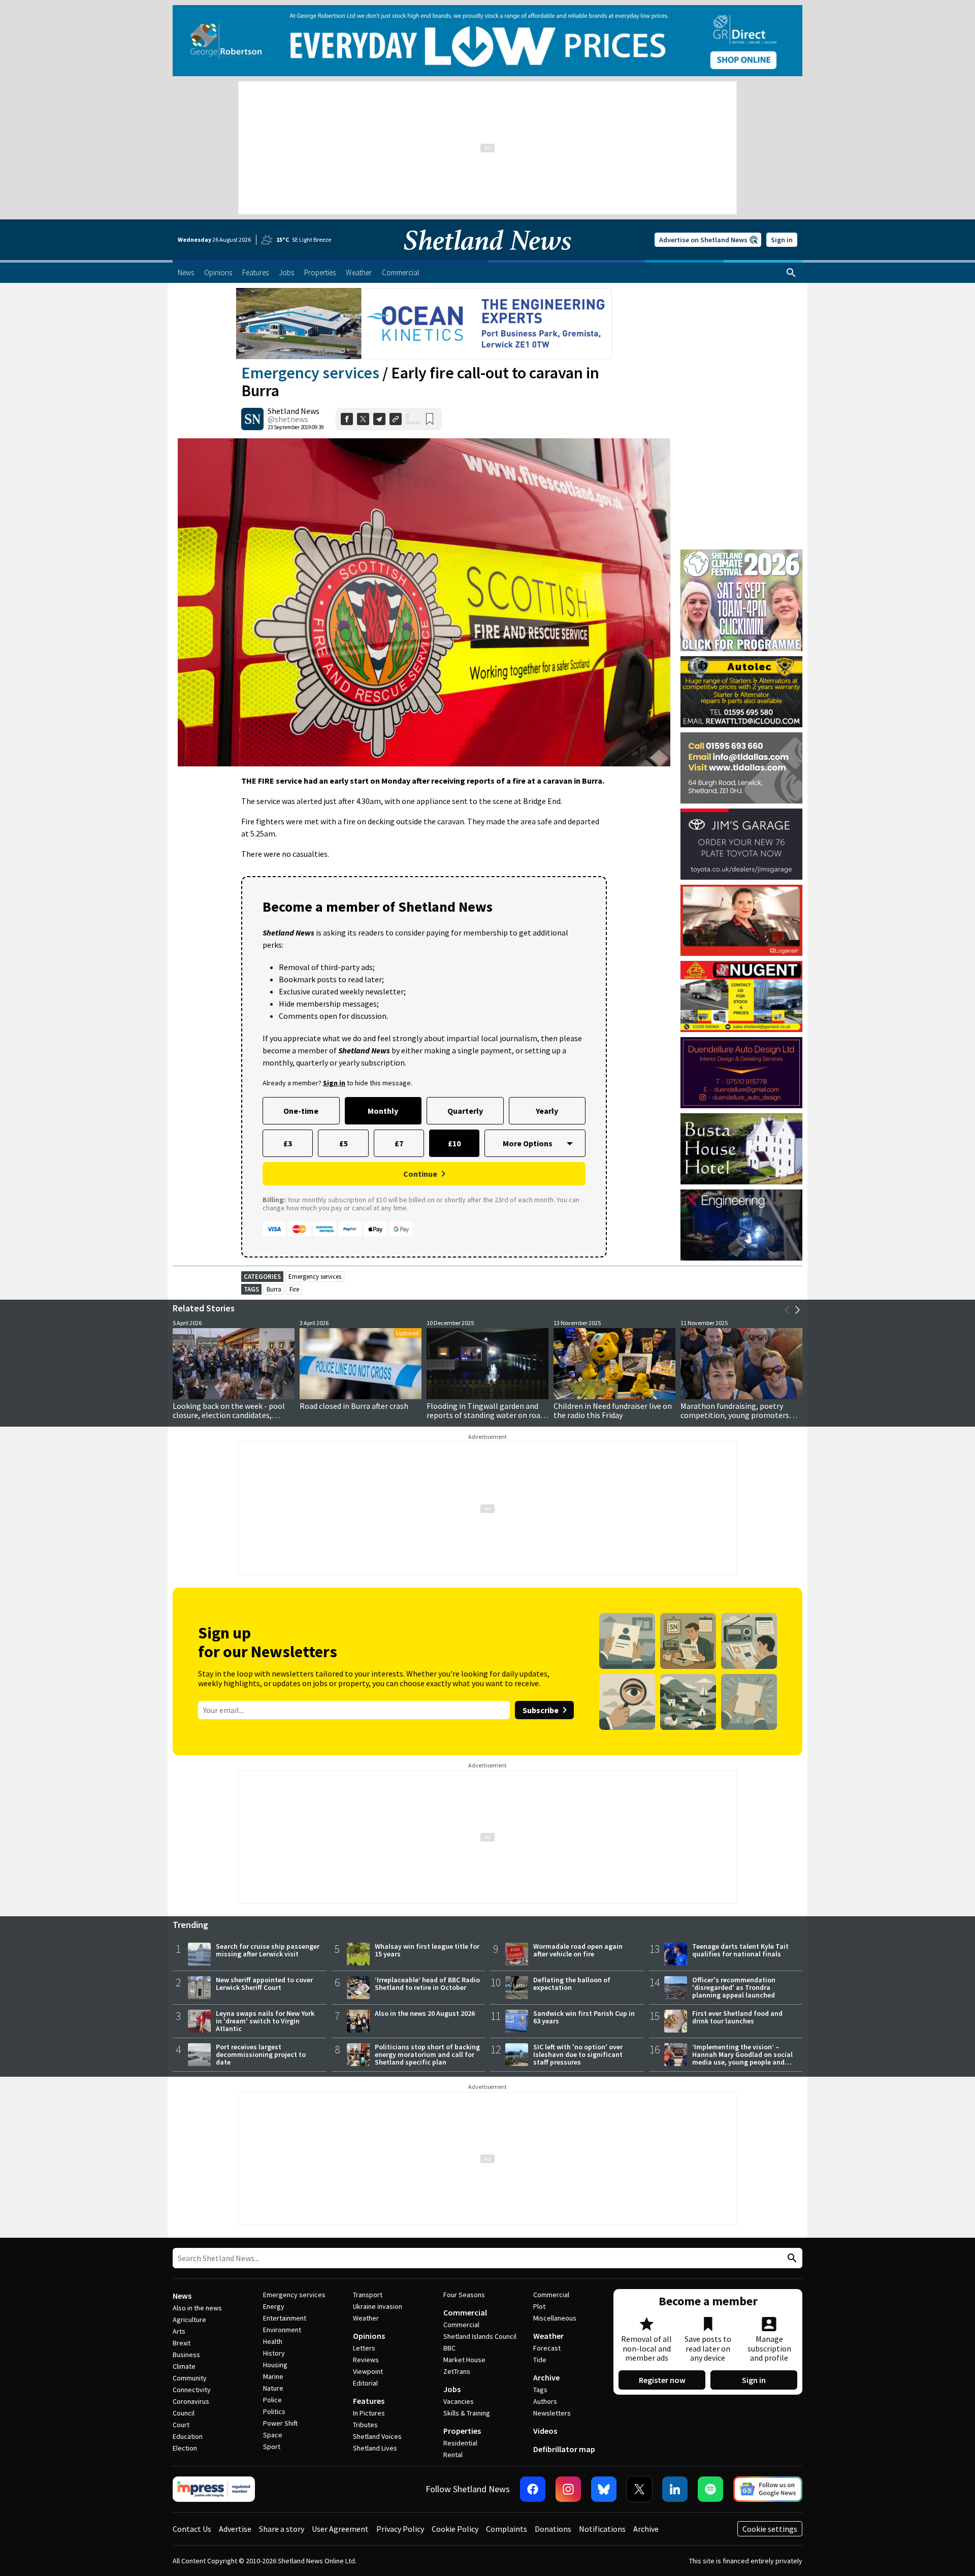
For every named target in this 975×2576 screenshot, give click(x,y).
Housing (275, 2365)
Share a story (282, 2529)
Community (190, 2378)
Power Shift (280, 2423)
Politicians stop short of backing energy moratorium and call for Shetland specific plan (427, 2054)
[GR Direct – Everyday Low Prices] (487, 41)
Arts (179, 2331)
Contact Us (192, 2529)
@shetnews (288, 419)
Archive (546, 2377)
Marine (273, 2376)
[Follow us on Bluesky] (604, 2489)
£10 (454, 1143)
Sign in (782, 240)
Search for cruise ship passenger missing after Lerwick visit (268, 1950)
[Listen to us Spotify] (710, 2489)
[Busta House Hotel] (741, 1149)
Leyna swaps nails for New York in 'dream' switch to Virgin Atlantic (265, 2021)
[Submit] (791, 2258)
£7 (399, 1143)
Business (186, 2355)
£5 (344, 1143)
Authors (545, 2401)
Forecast (547, 2348)
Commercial (465, 2312)
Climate (184, 2366)
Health (273, 2341)
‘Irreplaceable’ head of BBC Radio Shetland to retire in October (427, 1984)
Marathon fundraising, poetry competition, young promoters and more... (735, 1415)
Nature (273, 2388)
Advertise (235, 2529)
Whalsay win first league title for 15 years (427, 1950)
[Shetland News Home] (487, 257)
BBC (449, 2348)
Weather (366, 2318)
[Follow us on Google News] (768, 2489)
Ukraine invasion (378, 2306)
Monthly (383, 1111)
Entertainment (285, 2318)
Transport (368, 2295)
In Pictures (369, 2413)
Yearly (547, 1111)
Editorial (365, 2383)
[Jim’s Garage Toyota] (741, 844)
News (182, 2296)
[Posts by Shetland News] (252, 419)
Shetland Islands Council (480, 2336)
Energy (274, 2306)
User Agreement (340, 2529)
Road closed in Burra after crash (354, 1406)
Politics (274, 2411)
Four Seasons (464, 2295)
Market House (464, 2360)
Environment (282, 2330)
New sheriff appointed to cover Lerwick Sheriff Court (264, 1984)
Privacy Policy (400, 2529)
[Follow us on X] (639, 2489)
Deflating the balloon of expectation (572, 1984)
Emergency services (310, 373)
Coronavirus (191, 2401)
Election (185, 2448)
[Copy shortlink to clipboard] (396, 419)
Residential (460, 2443)
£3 (288, 1143)
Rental (453, 2455)
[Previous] (787, 1310)
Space (273, 2435)
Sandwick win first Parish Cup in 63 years (584, 2017)
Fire (294, 1289)
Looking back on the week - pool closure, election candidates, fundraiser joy (229, 1415)
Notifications (602, 2529)
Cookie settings (770, 2529)
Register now (662, 2380)
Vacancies (459, 2401)
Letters (364, 2348)
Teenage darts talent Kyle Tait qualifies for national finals (740, 1950)
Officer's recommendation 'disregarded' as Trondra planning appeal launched (734, 1987)
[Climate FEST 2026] (741, 554)
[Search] (791, 273)
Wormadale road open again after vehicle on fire (578, 1950)
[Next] (797, 1310)
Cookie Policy (455, 2529)
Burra (274, 1289)
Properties (462, 2431)
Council (184, 2413)
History (274, 2353)
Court (181, 2425)
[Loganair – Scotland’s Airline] (741, 920)
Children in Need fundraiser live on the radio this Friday (613, 1410)
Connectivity (192, 2390)
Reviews (366, 2360)
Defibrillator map (564, 2449)
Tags (540, 2390)
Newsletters (552, 2413)
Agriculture (189, 2320)
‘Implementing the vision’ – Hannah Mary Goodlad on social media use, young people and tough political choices (742, 2058)
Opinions (369, 2336)
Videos (545, 2431)
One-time (301, 1111)
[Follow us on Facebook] (533, 2489)
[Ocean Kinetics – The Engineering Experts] (424, 324)
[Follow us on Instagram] (568, 2489)
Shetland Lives (375, 2448)
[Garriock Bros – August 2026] (741, 996)
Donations (553, 2529)
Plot (539, 2306)
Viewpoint (368, 2371)
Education (188, 2436)
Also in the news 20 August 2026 (425, 2013)
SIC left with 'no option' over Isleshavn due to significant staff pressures (578, 2054)
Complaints (507, 2529)
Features (369, 2401)
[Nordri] (741, 1225)
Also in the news (197, 2308)
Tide (540, 2360)
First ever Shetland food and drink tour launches (737, 2017)
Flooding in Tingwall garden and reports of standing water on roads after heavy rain (487, 1415)
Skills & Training (467, 2413)
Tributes (365, 2425)
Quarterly (465, 1111)
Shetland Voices (377, 2436)
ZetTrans (457, 2371)
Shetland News (294, 411)
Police (272, 2400)
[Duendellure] (741, 1073)
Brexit (182, 2343)
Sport (272, 2446)
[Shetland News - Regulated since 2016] (214, 2489)
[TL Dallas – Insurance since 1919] (741, 768)
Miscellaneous (555, 2318)
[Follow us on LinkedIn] (675, 2489)
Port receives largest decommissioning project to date (261, 2054)
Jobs (452, 2389)
